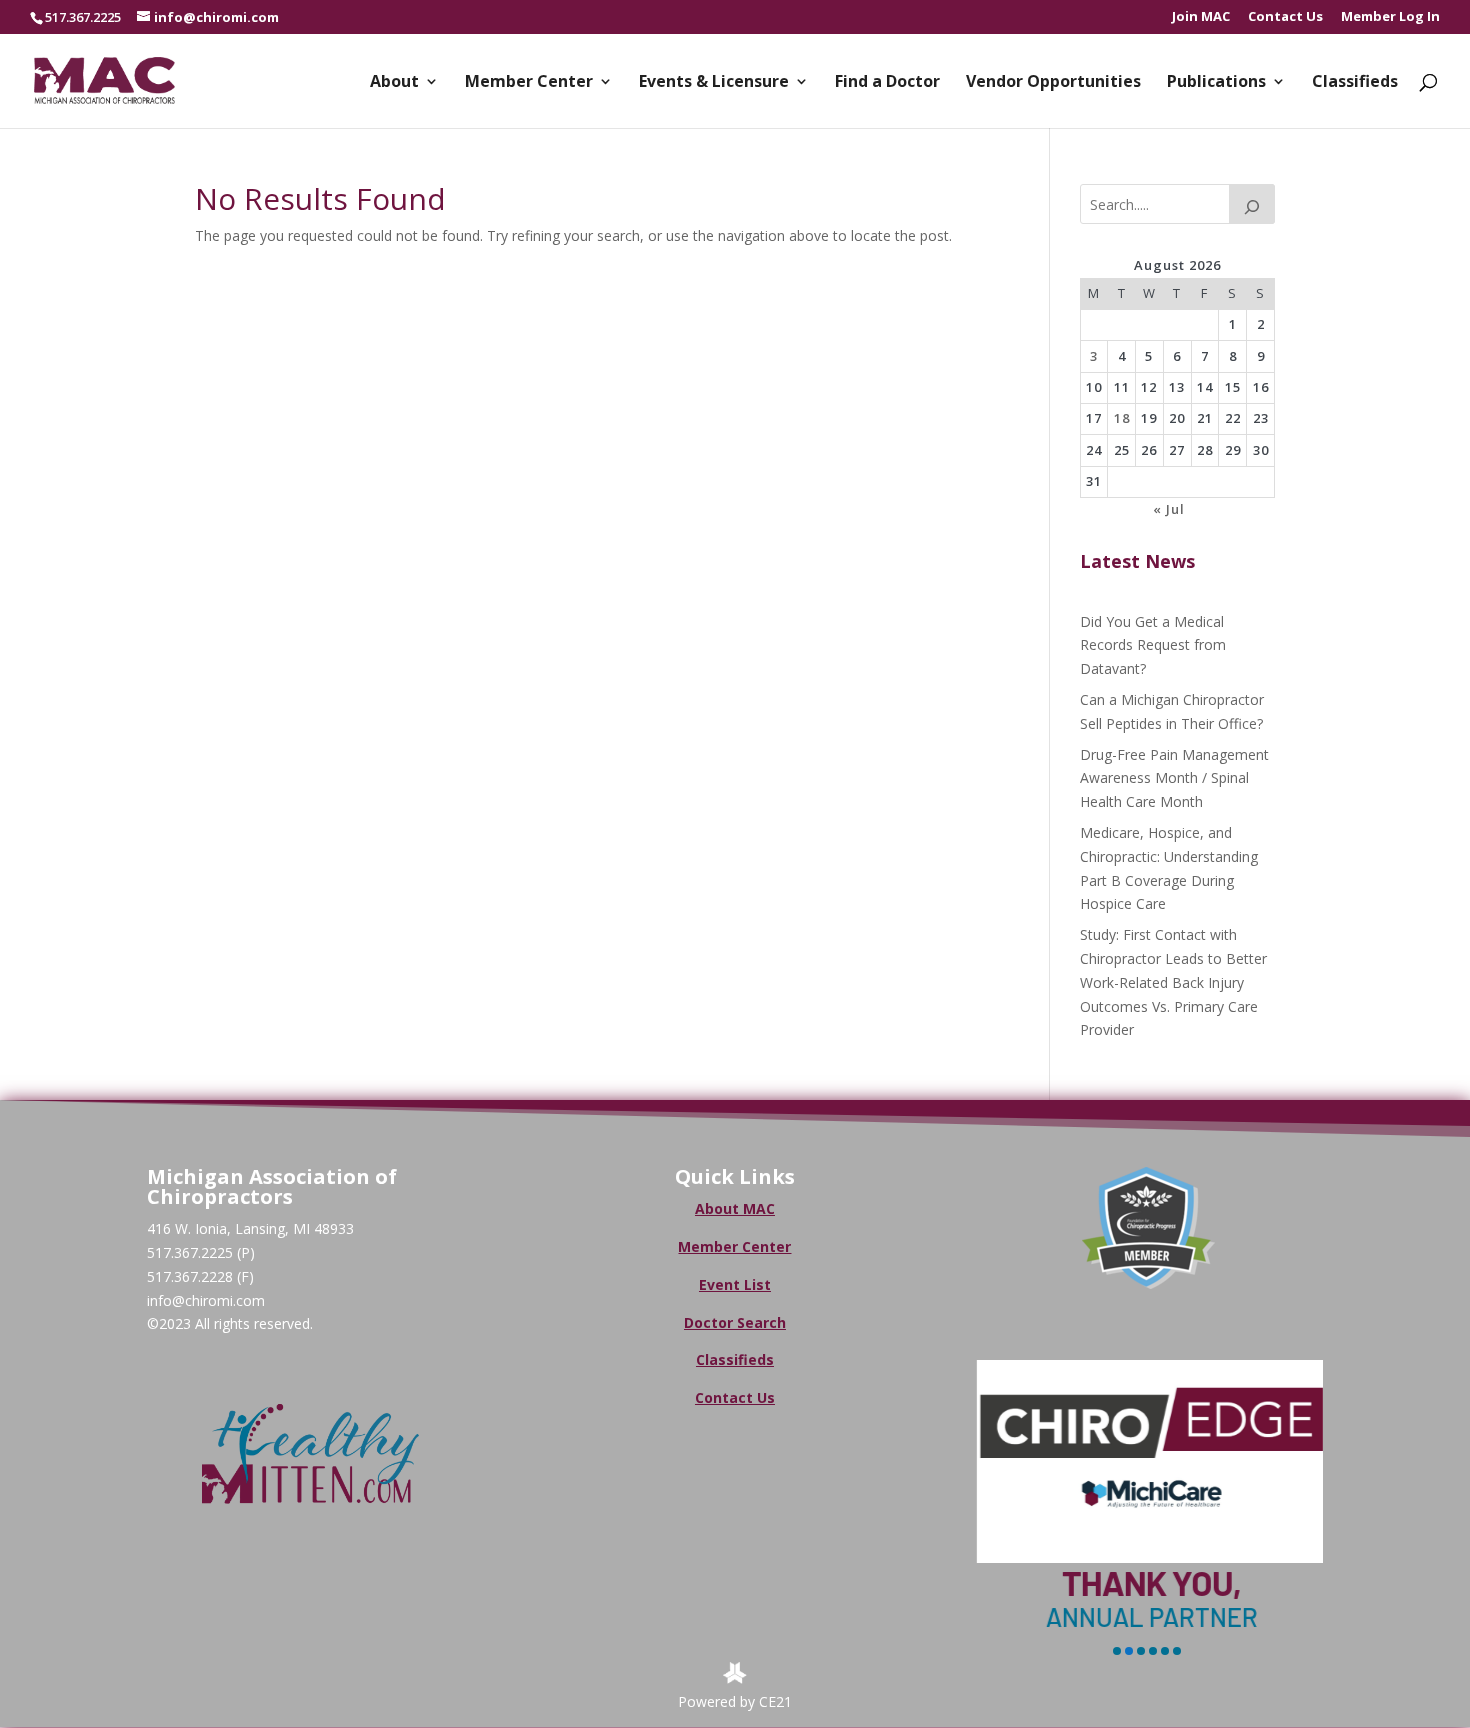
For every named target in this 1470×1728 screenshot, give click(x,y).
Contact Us (1285, 17)
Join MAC (1201, 17)
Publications (1216, 83)
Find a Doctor (887, 83)
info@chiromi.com (206, 1300)
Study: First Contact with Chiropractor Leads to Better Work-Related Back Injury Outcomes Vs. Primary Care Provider (1173, 982)
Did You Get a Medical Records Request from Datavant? (1153, 645)
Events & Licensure (714, 83)
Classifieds (1355, 83)
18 (1122, 418)
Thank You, (1148, 1582)
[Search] (1252, 204)
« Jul (1169, 509)
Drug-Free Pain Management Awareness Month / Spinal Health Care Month (1174, 778)
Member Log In (1390, 17)
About (394, 83)
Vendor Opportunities (1053, 83)
